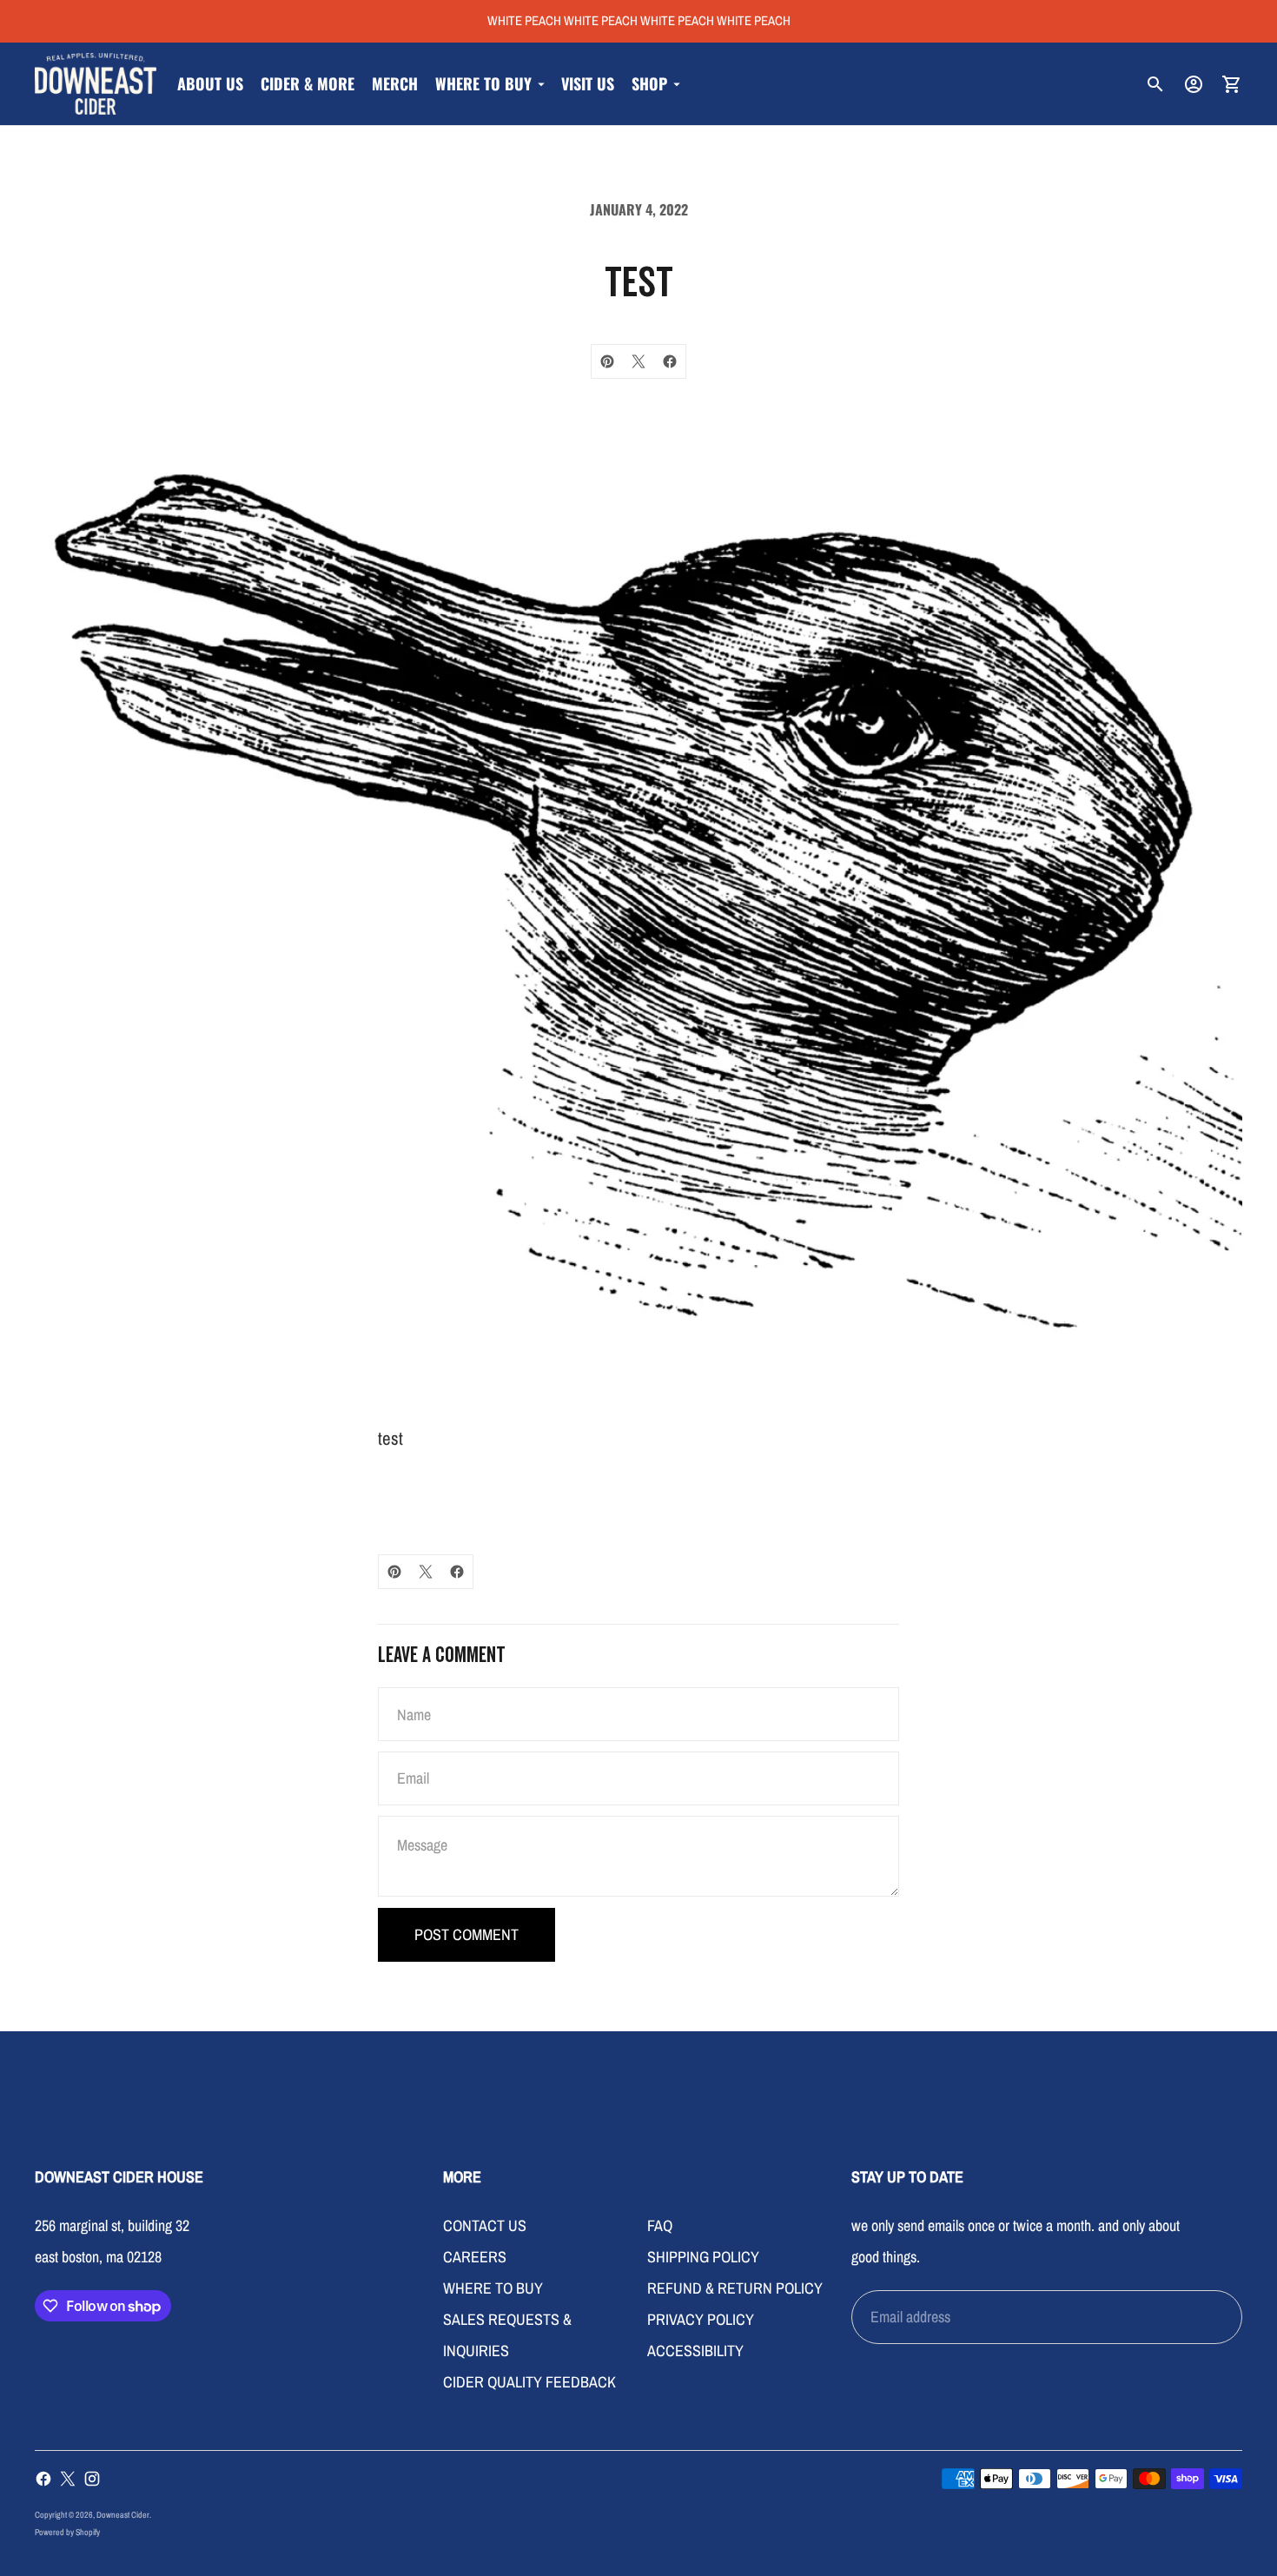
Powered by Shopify (67, 2532)
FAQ (660, 2225)
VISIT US (588, 83)
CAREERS (475, 2257)
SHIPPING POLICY (703, 2257)
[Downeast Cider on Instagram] (92, 2479)
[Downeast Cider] (96, 84)
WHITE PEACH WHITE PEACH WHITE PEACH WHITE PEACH (639, 20)
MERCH (395, 83)
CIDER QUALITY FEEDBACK (529, 2382)
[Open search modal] (1155, 84)
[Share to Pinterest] (607, 361)
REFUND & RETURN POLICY (735, 2288)
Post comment (466, 1934)
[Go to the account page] (1194, 84)
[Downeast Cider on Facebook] (43, 2479)
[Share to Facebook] (670, 361)
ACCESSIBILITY (695, 2351)
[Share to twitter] (638, 361)
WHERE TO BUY (483, 83)
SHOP (649, 83)
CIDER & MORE (308, 83)
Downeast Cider (123, 2515)
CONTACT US (485, 2225)
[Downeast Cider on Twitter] (68, 2479)
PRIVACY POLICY (701, 2319)
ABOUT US (210, 83)
